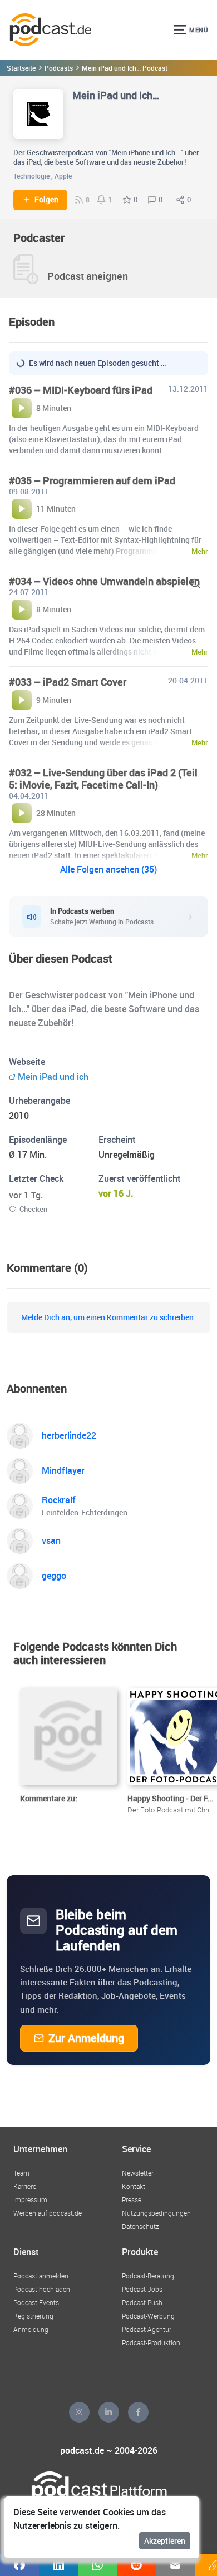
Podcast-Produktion (151, 2342)
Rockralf (59, 1500)
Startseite (21, 68)
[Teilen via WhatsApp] (97, 2565)
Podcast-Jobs (142, 2289)
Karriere (25, 2186)
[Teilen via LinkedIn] (58, 2565)
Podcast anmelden (41, 2276)
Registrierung (33, 2316)
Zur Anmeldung (86, 2038)
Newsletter (138, 2173)
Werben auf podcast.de (48, 2213)
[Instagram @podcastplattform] (79, 2412)
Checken (33, 1209)
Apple (63, 176)
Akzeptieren (165, 2541)
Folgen (46, 200)
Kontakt (134, 2186)
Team (21, 2173)
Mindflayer (63, 1470)
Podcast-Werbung (148, 2316)
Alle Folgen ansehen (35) (108, 869)
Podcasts (59, 68)
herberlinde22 (69, 1435)
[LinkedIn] (109, 2412)
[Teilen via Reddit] (136, 2565)
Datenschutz (140, 2226)
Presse (132, 2199)
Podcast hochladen (42, 2289)
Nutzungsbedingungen (156, 2213)
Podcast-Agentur (147, 2329)
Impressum (30, 2199)
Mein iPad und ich (53, 1077)
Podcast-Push (142, 2302)
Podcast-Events (36, 2302)
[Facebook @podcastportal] (138, 2412)
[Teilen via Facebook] (19, 2565)
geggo (54, 1576)
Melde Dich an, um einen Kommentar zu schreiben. (108, 1317)
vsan (51, 1540)
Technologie (31, 176)
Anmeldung (31, 2329)
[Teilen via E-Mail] (175, 2565)
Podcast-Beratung (148, 2276)
